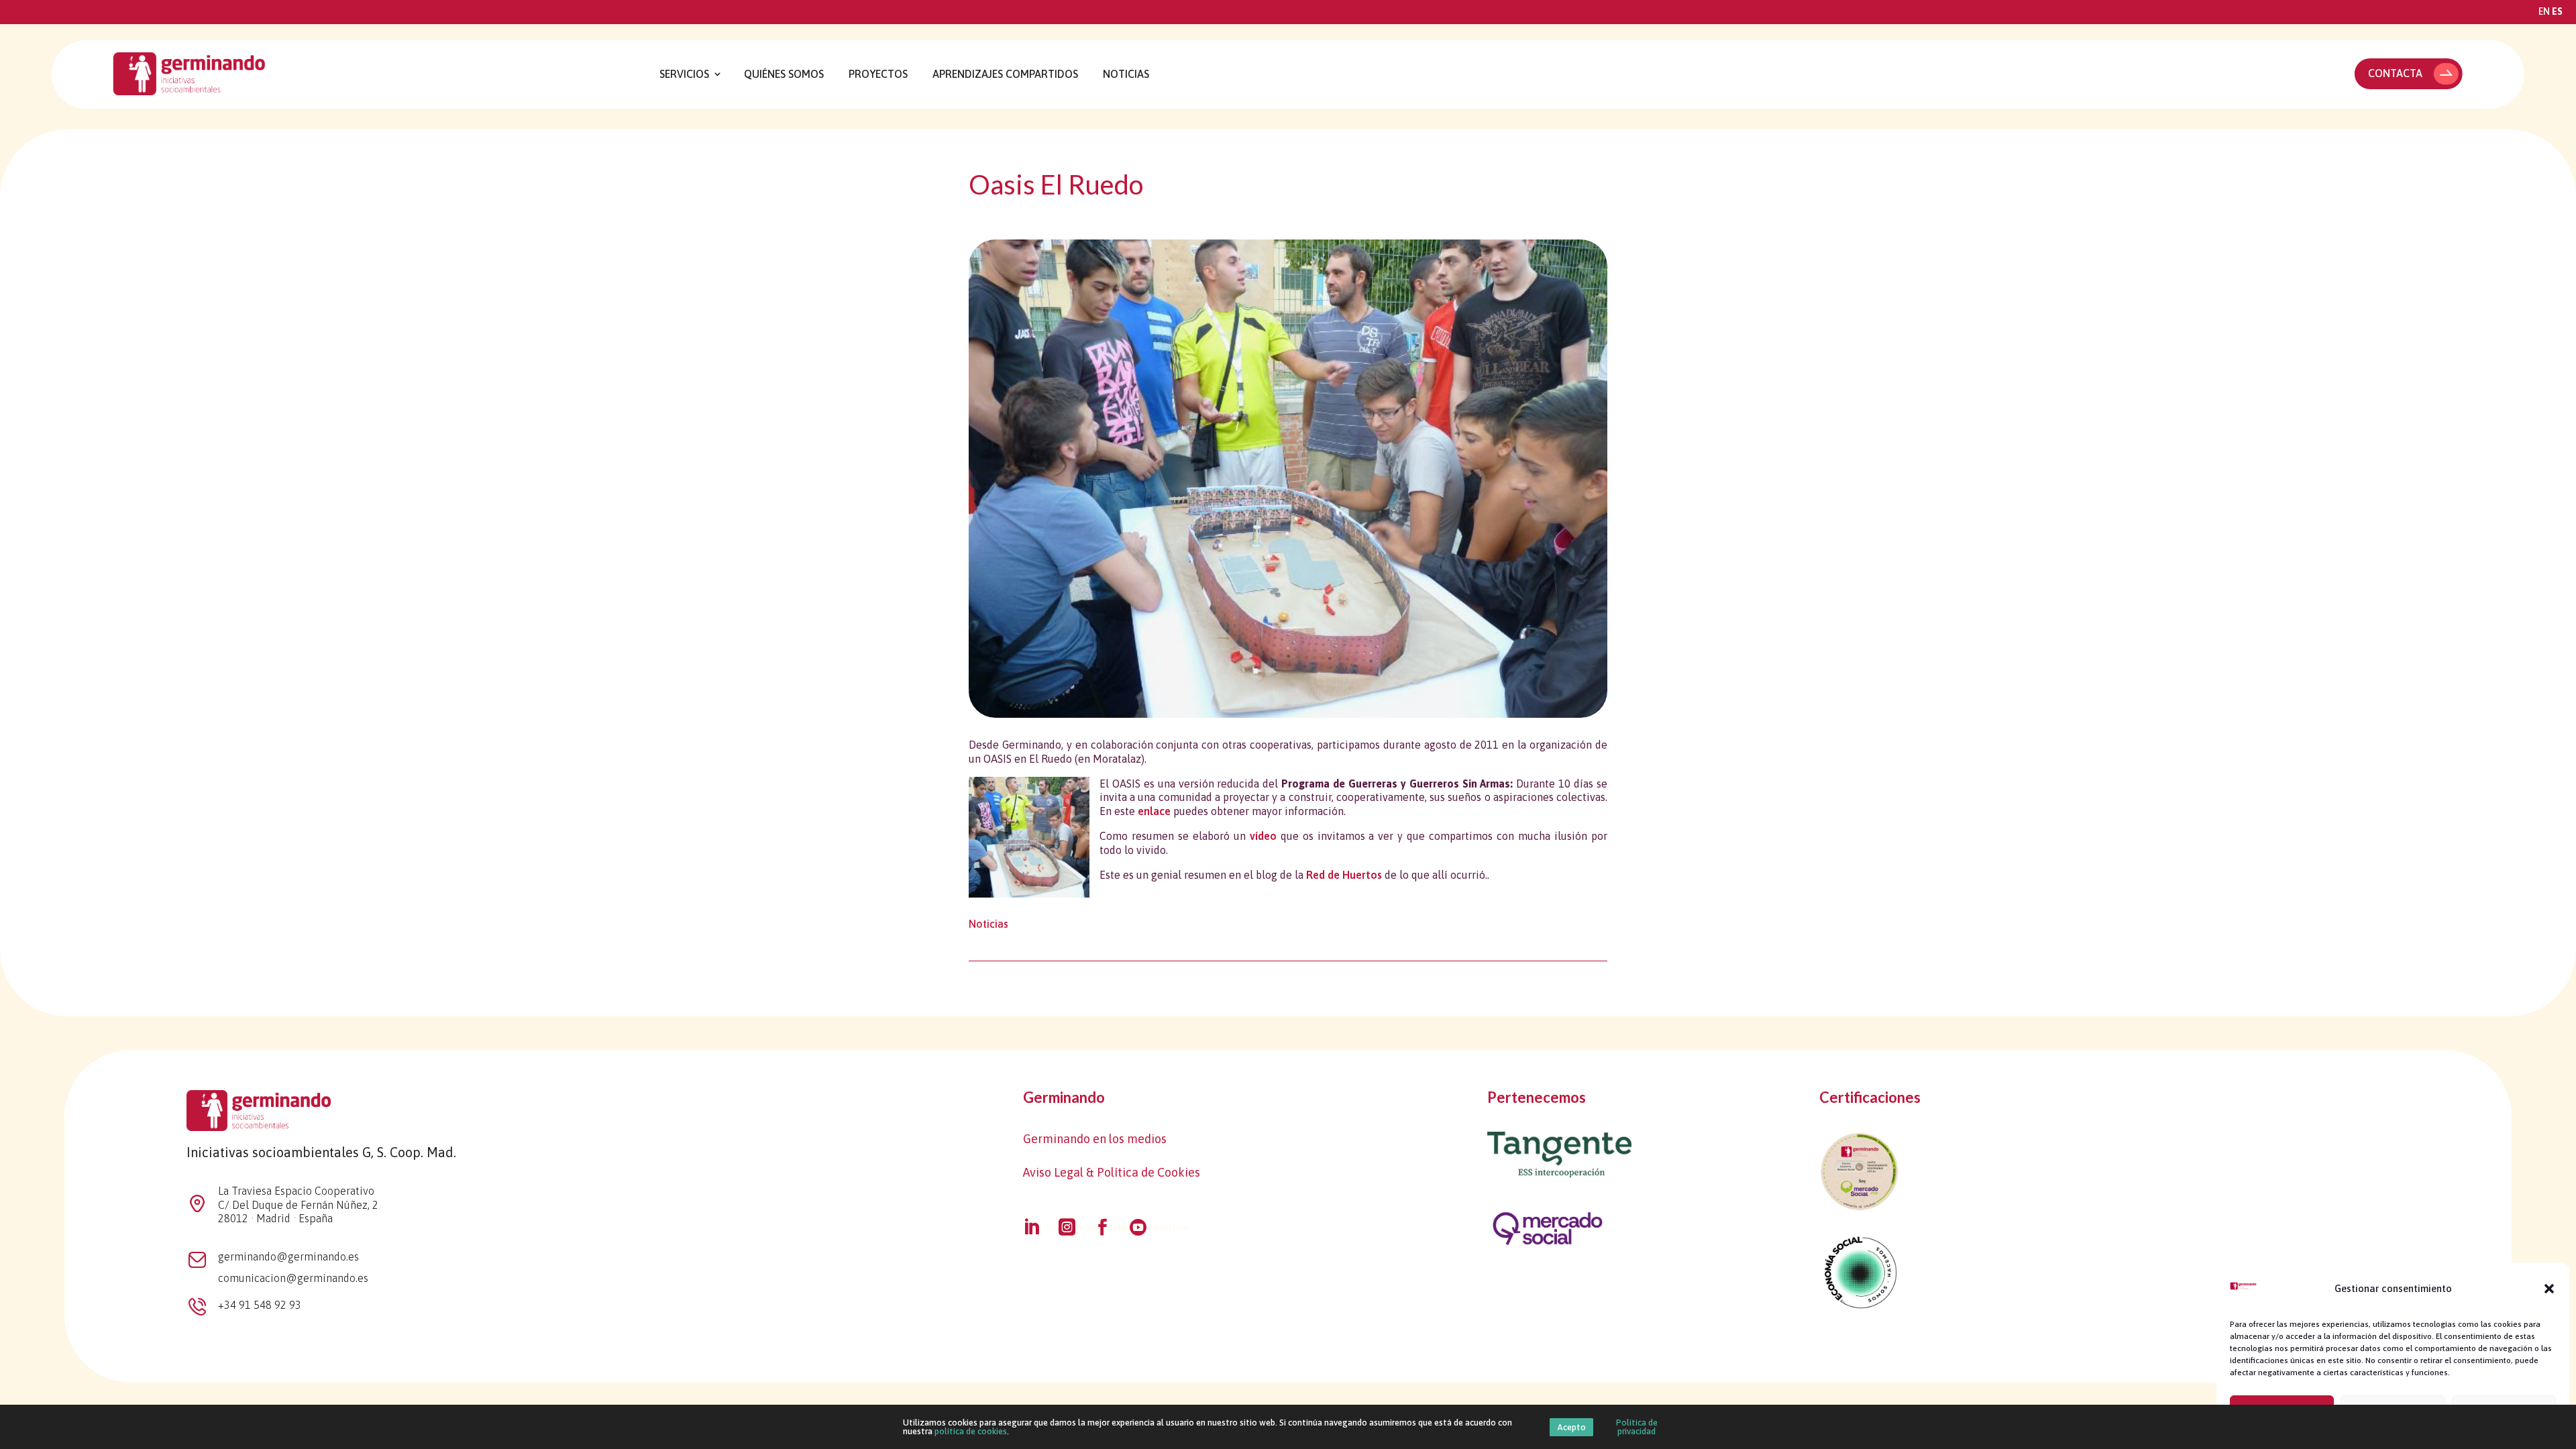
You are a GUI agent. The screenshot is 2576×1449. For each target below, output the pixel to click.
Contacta (2395, 73)
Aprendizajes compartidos (1005, 74)
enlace (1154, 811)
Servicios (684, 74)
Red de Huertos (1344, 875)
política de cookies (971, 1431)
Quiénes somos (784, 74)
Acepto (1571, 1427)
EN (2544, 11)
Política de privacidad (1637, 1427)
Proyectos (878, 74)
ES (2557, 11)
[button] (2549, 1289)
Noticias (1126, 74)
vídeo (1263, 836)
